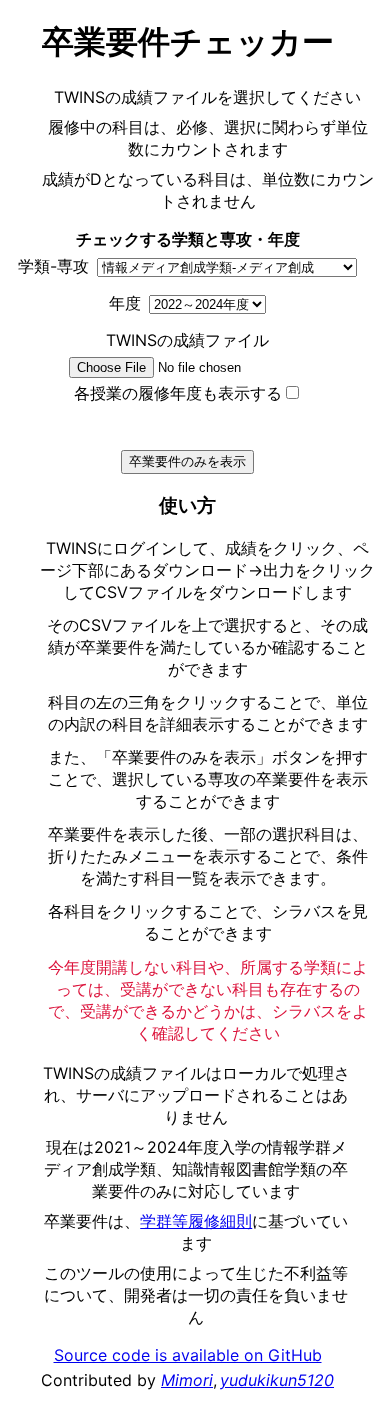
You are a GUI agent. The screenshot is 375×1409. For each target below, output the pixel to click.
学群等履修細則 (196, 1221)
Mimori (187, 1380)
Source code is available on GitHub (188, 1355)
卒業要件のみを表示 (187, 461)
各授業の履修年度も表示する (178, 393)
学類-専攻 (53, 266)
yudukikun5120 (277, 1380)
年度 (125, 303)
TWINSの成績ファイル (187, 340)
